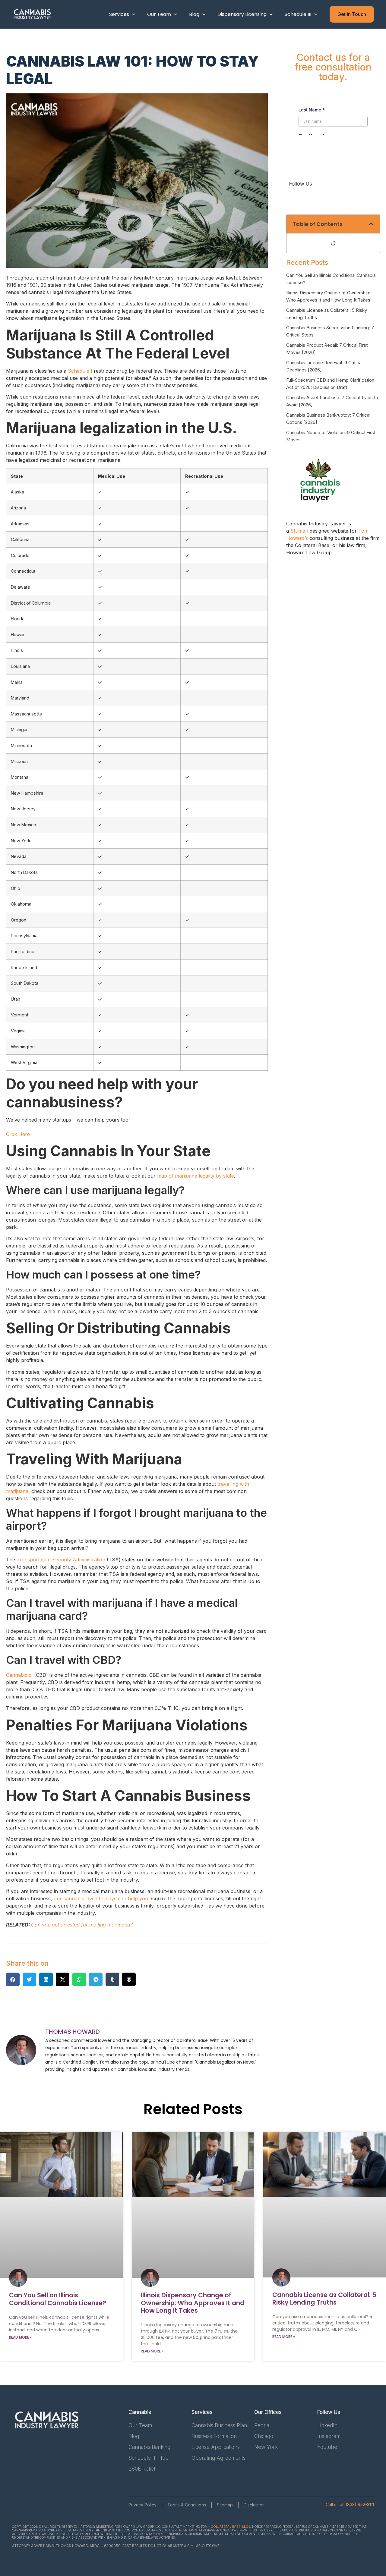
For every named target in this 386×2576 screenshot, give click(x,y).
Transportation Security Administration (61, 1560)
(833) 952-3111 (360, 2504)
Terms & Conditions (187, 2505)
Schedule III (298, 14)
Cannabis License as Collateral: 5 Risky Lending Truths (324, 2299)
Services (119, 14)
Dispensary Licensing (242, 14)
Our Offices (268, 2412)
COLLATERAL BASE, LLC (229, 2527)
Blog (194, 14)
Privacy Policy (142, 2505)
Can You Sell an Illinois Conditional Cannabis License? (58, 2299)
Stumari (299, 531)
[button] (13, 1979)
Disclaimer (254, 2505)
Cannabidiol (19, 1675)
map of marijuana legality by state (196, 1176)
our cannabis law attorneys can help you (101, 1898)
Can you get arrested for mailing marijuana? (82, 1925)
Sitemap (225, 2505)
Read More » (20, 2337)
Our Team (159, 14)
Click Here (18, 1134)
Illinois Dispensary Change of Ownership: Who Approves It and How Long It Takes (193, 2303)
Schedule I (80, 371)
